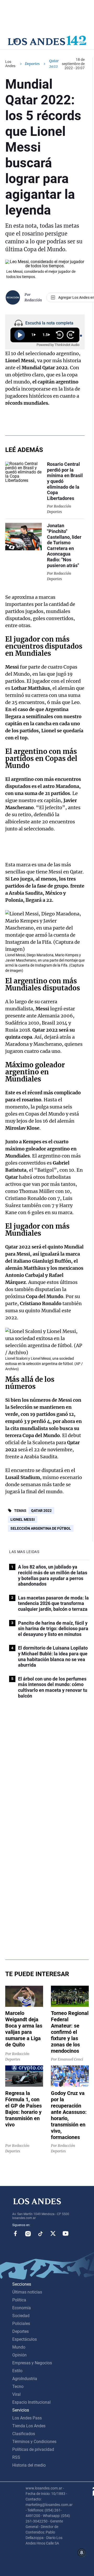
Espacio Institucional (31, 2402)
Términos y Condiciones (34, 2442)
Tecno (18, 2386)
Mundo (19, 2347)
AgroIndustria (25, 2379)
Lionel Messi (23, 1519)
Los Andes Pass (27, 2418)
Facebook (15, 2233)
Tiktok (40, 2233)
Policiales (21, 2324)
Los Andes (10, 64)
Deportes (32, 64)
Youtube (66, 2233)
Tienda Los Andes (29, 2426)
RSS (16, 2457)
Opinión (19, 2355)
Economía (22, 2308)
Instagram (28, 2233)
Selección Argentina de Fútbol (41, 1528)
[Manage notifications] (82, 2553)
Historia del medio (29, 2465)
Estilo (17, 2371)
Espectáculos (25, 2339)
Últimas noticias (27, 2292)
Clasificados (24, 2434)
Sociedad (21, 2316)
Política (19, 2300)
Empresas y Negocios (32, 2363)
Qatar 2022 (41, 1511)
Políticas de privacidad (33, 2449)
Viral (16, 2394)
